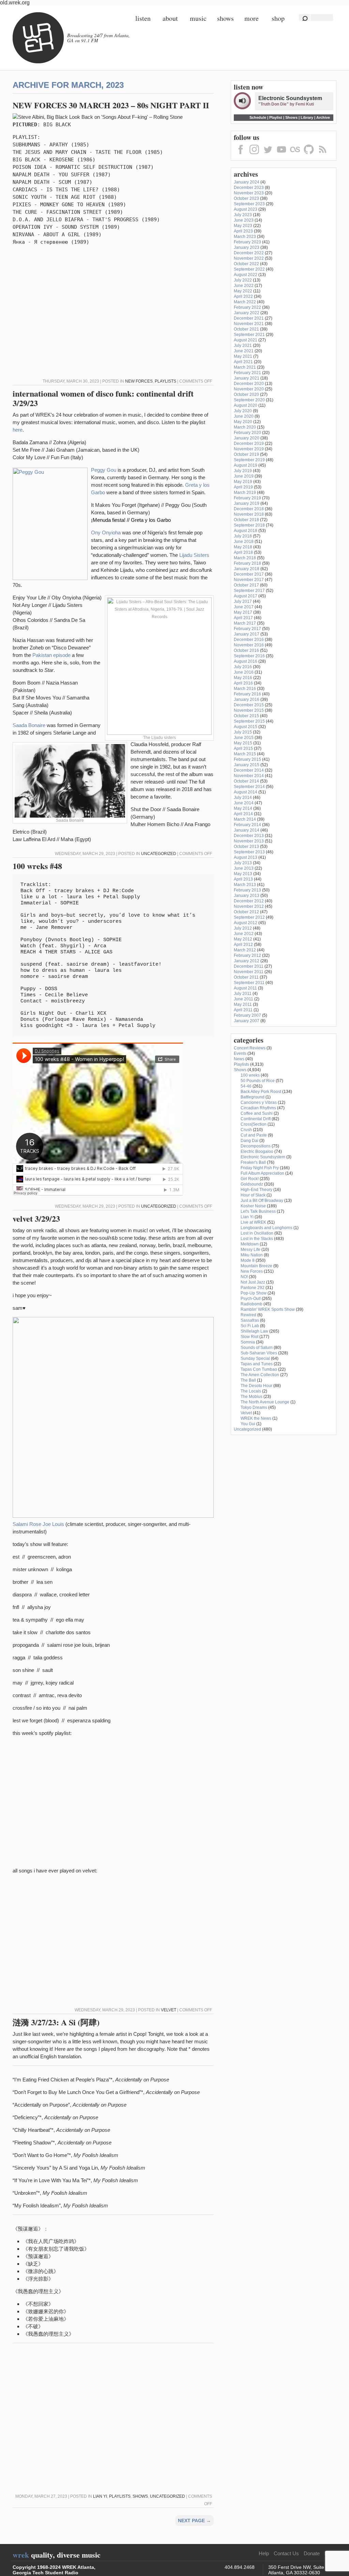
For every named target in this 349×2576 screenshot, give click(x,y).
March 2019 (245, 493)
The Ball (248, 1380)
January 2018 (247, 569)
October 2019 (246, 454)
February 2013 (247, 890)
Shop (278, 18)
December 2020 (249, 384)
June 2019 (244, 476)
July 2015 (243, 732)
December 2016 (249, 640)
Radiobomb (252, 1304)
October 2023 (246, 198)
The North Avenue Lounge (265, 1402)
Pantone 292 (253, 1288)
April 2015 (243, 748)
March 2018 (245, 558)
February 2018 (247, 563)
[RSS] (322, 155)
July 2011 (243, 994)
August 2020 (246, 405)
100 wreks (250, 1075)
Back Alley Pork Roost (261, 1092)
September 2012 (249, 917)
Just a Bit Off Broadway (262, 1201)
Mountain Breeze (256, 1266)
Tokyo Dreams (254, 1407)
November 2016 (249, 645)
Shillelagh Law (254, 1331)
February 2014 (247, 825)
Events (240, 1053)
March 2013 (245, 885)
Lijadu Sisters (194, 555)
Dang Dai (249, 1141)
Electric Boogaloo (257, 1152)
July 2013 (243, 863)
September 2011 (249, 983)
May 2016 (243, 678)
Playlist (276, 117)
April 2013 (243, 879)
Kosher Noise (253, 1206)
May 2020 (243, 422)
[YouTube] (282, 155)
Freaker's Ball (253, 1162)
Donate (312, 2553)
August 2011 (245, 988)
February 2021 (247, 373)
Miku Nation (252, 1255)
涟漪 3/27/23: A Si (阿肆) (56, 2022)
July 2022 (243, 280)
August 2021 (246, 340)
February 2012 (247, 955)
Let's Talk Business (258, 1211)
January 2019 (247, 503)
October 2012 (246, 912)
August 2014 (246, 792)
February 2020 (247, 433)
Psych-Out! (251, 1299)
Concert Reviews (250, 1048)
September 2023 (249, 204)
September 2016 (249, 656)
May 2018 (243, 547)
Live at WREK (253, 1222)
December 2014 (249, 770)
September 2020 (249, 400)
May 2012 (243, 939)
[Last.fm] (295, 155)
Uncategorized (159, 854)
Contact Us (286, 2553)
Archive (323, 117)
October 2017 (246, 585)
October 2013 (246, 847)
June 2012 (244, 934)
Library (307, 117)
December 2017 (249, 574)
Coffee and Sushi (257, 1113)
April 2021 (243, 362)
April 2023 (243, 231)
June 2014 (244, 803)
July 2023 (243, 215)
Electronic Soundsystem (290, 98)
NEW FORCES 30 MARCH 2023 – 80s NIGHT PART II (111, 105)
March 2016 (245, 689)
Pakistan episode (51, 655)
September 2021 (249, 335)
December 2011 (249, 966)
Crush (246, 1130)
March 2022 (245, 302)
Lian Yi (100, 2496)
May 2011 (243, 1004)
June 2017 (244, 607)
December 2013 (249, 836)
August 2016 (246, 661)
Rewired (248, 1315)
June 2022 (244, 286)
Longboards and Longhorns (267, 1228)
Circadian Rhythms (258, 1108)
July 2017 (243, 601)
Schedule (258, 117)
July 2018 (243, 536)
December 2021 (249, 318)
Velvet (169, 2010)
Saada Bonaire (29, 725)
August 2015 (246, 727)
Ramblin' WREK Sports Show (268, 1309)
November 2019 (249, 449)
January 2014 (247, 830)
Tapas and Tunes (257, 1364)
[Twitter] (268, 155)
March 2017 (245, 623)
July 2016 (243, 667)
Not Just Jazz (253, 1282)
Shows (225, 18)
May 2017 (243, 612)
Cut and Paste (254, 1135)
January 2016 (247, 699)
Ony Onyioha (106, 533)
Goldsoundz (252, 1184)
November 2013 (249, 841)
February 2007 (247, 1015)
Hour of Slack (253, 1195)
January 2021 (247, 378)
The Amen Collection (260, 1375)
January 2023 (247, 247)
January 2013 (247, 896)
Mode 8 (248, 1260)
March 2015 (245, 754)
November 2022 (249, 258)
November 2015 (249, 710)
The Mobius (252, 1397)
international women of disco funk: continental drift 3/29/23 (103, 398)
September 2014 (249, 787)
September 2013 (249, 852)
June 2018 (244, 542)
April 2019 (243, 487)
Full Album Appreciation (262, 1173)
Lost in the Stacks (257, 1239)
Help (264, 2553)
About (170, 18)
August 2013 (246, 857)
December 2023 (249, 188)
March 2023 (245, 237)
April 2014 (243, 814)
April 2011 (243, 1010)
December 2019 (249, 444)
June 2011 (244, 999)
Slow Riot (249, 1337)
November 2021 (249, 324)
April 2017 (243, 618)
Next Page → (194, 2521)
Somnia (248, 1342)
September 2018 (249, 525)
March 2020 (245, 427)
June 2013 (244, 868)
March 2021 (245, 367)
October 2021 (246, 329)
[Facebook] (241, 155)
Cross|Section (254, 1124)
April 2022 (243, 296)
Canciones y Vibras (259, 1102)
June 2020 (244, 416)
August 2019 (246, 465)
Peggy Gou (104, 470)
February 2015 (247, 759)
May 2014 (243, 808)
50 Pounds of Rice (258, 1081)
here (18, 430)
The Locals (251, 1391)
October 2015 (246, 716)
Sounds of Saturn (257, 1348)
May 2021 (243, 356)
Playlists (165, 381)
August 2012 (246, 923)
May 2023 (243, 226)
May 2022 (243, 291)
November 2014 (249, 776)
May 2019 (243, 482)
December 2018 (249, 509)
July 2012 (243, 928)
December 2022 (249, 253)
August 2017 (246, 596)
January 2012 (247, 961)
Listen (143, 18)
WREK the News (256, 1418)
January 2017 (247, 634)
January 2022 (247, 313)
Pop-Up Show (254, 1293)
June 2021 (244, 351)
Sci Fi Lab (250, 1326)
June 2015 (244, 738)
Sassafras (250, 1320)
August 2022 (246, 275)
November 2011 (249, 972)
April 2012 (243, 945)
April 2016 (243, 683)
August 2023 (246, 209)
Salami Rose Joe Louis (38, 1524)
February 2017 (247, 629)
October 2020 (246, 395)
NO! (244, 1277)
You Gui (248, 1424)
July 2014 (243, 798)
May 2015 (243, 743)
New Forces (139, 381)
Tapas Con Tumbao (259, 1369)
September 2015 (249, 721)
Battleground (253, 1097)
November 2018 (249, 514)
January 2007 (247, 1021)
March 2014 (245, 819)
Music (198, 18)
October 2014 (246, 781)
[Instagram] (254, 155)
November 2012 (249, 906)
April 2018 (243, 552)
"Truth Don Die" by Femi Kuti (286, 104)
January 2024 (247, 182)
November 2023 (249, 193)
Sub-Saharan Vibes (259, 1353)
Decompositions (256, 1146)
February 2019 (247, 498)
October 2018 (246, 520)
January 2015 (247, 765)
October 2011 (246, 977)
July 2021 (243, 345)
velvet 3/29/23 (36, 1218)
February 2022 (247, 307)
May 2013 (243, 874)
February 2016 (247, 694)
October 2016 (246, 650)
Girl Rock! (250, 1179)
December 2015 (249, 705)
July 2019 (243, 471)
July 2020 (243, 411)
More (252, 18)
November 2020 (249, 389)
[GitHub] (309, 155)
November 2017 (249, 580)
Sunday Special (255, 1358)
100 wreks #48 (37, 866)
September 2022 (249, 269)
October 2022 (246, 264)
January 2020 (247, 438)
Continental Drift (256, 1119)
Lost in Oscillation (257, 1233)
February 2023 (247, 242)
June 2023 (244, 220)
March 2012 (245, 950)
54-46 (246, 1086)
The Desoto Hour (256, 1386)
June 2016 (244, 672)
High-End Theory (256, 1190)
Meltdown (250, 1244)
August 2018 (246, 531)
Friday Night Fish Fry (260, 1168)
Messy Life (251, 1250)
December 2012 (249, 901)
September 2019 (249, 460)
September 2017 (249, 591)
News (239, 1059)
